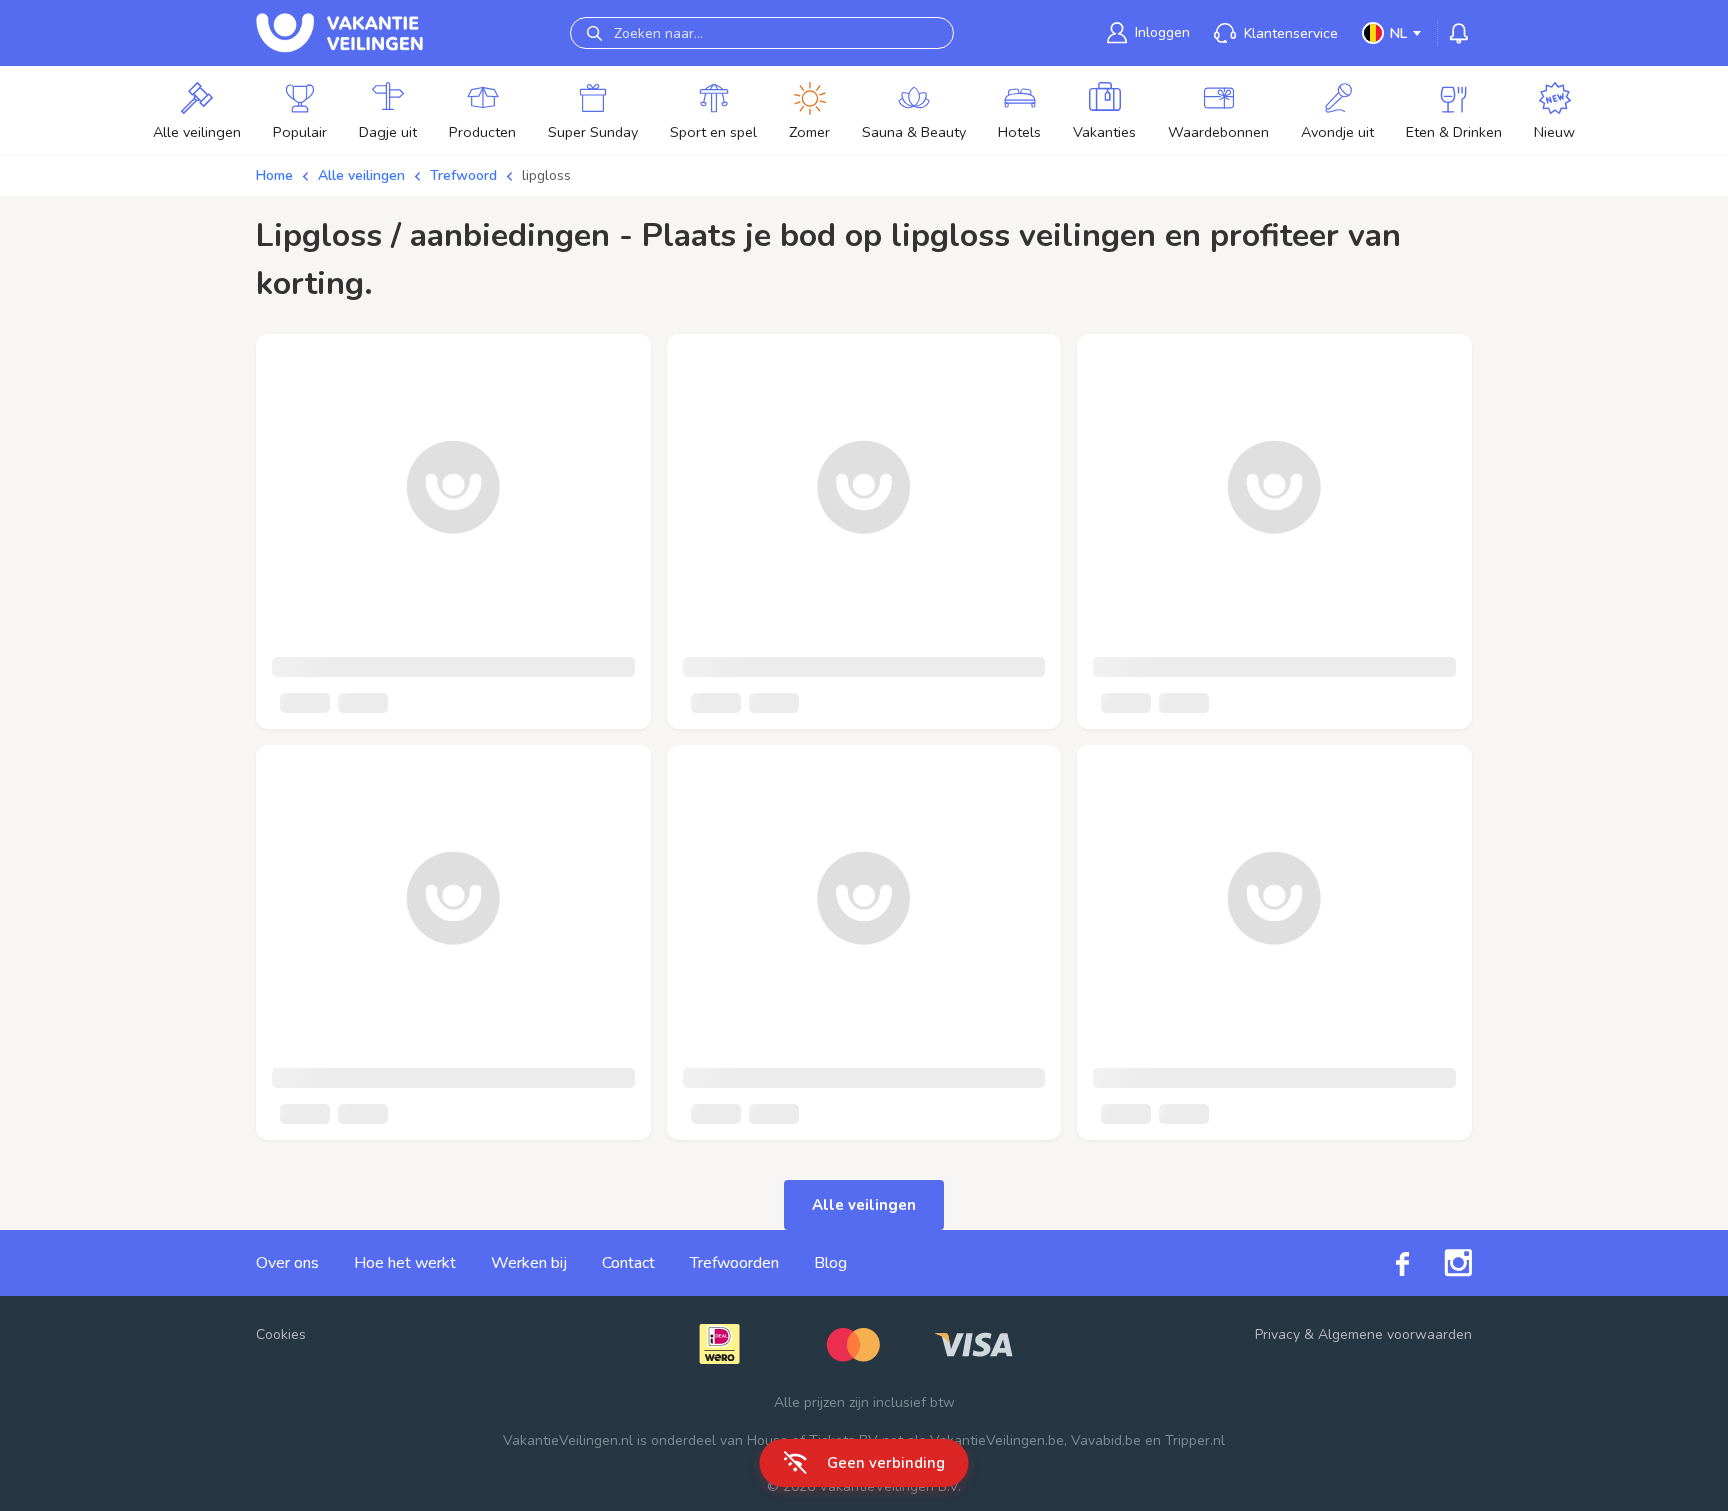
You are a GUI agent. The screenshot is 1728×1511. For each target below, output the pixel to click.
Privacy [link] (1277, 1334)
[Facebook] (1385, 1262)
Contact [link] (628, 1263)
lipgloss (546, 175)
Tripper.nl (1195, 1440)
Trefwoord (463, 175)
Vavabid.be (1106, 1440)
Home (274, 175)
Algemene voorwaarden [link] (1395, 1334)
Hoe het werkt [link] (405, 1263)
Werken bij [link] (529, 1263)
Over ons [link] (287, 1263)
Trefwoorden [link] (734, 1263)
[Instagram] (1440, 1263)
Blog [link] (830, 1263)
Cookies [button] (281, 1334)
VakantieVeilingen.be (997, 1440)
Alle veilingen (361, 175)
